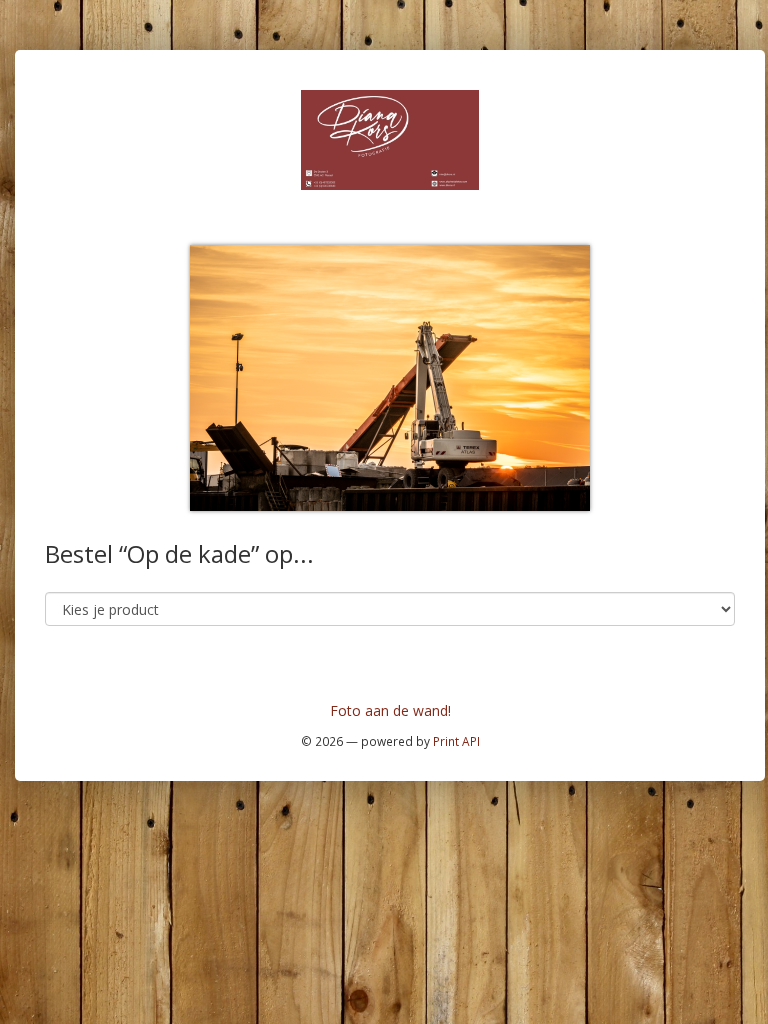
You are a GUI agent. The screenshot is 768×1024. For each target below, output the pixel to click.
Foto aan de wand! (390, 710)
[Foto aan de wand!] (390, 138)
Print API (456, 741)
